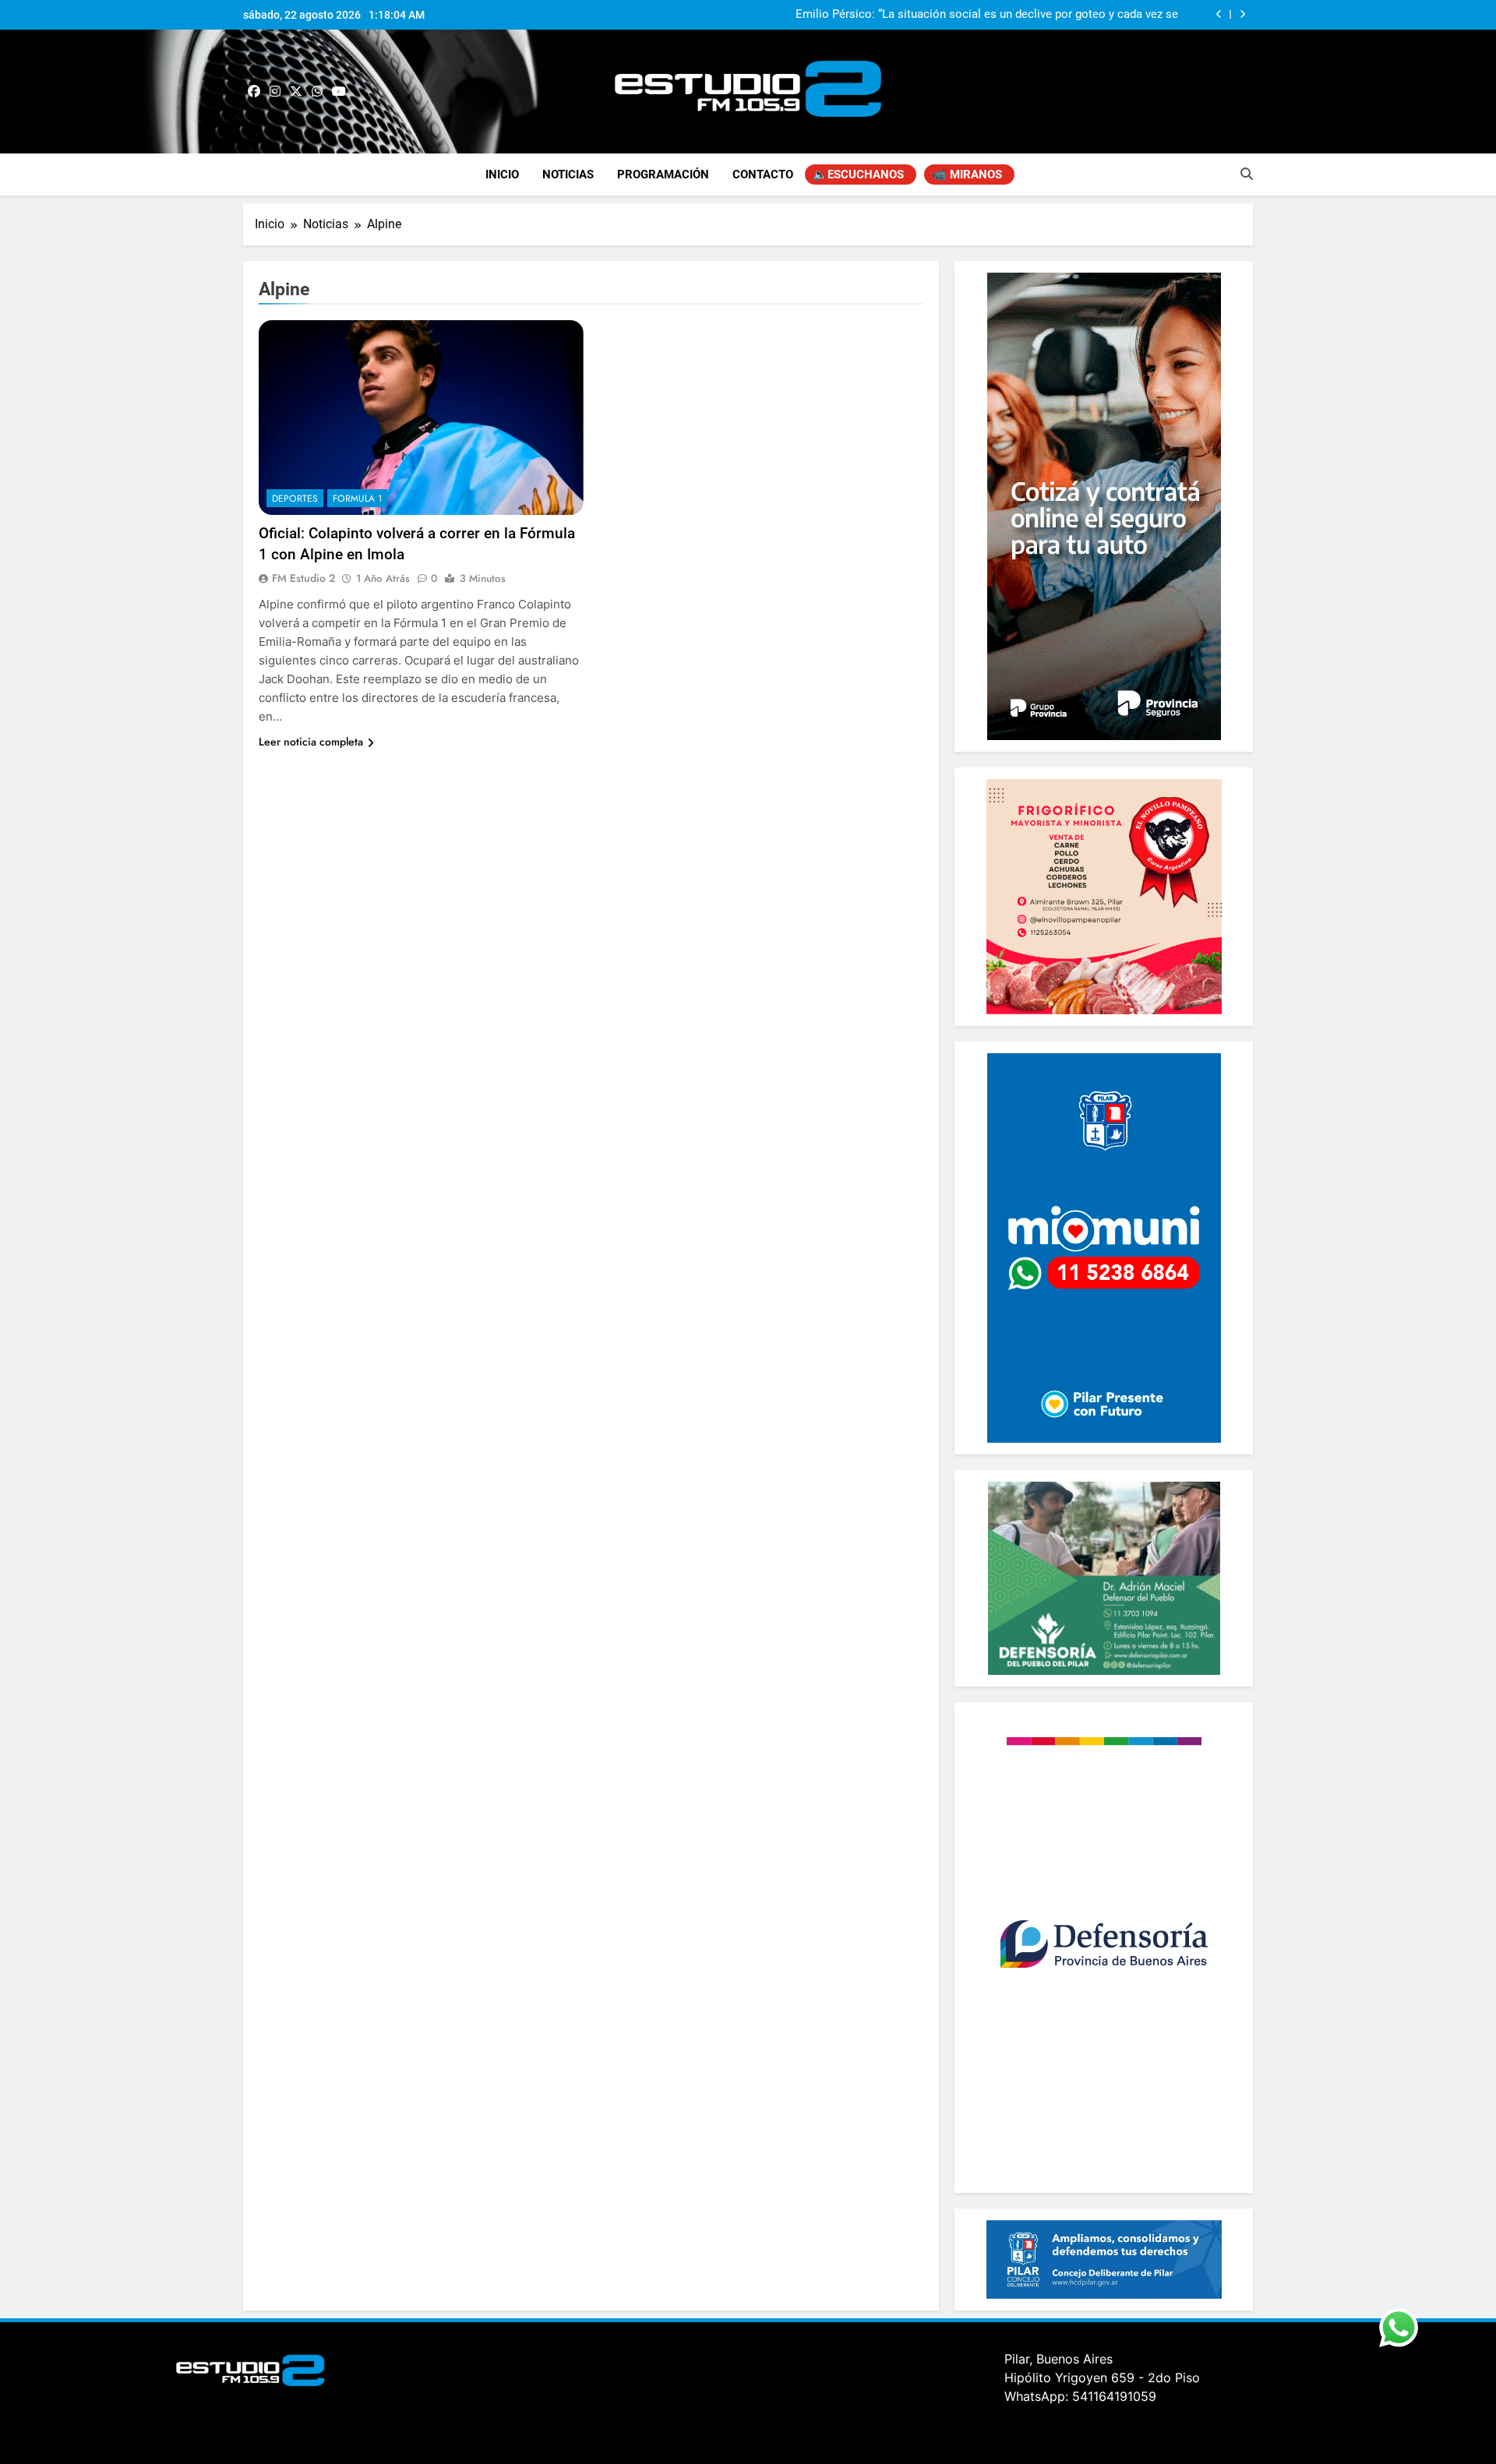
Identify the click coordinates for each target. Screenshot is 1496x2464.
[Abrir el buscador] (1247, 174)
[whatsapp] (317, 92)
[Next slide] (1242, 14)
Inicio (502, 174)
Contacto (763, 174)
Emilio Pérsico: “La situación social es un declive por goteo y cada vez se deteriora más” (987, 15)
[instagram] (275, 92)
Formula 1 (357, 499)
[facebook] (254, 92)
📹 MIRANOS (967, 174)
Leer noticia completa (311, 742)
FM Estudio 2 (303, 578)
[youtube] (339, 92)
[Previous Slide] (1219, 14)
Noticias (568, 174)
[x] (296, 92)
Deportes (295, 499)
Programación (663, 174)
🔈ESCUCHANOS (858, 174)
